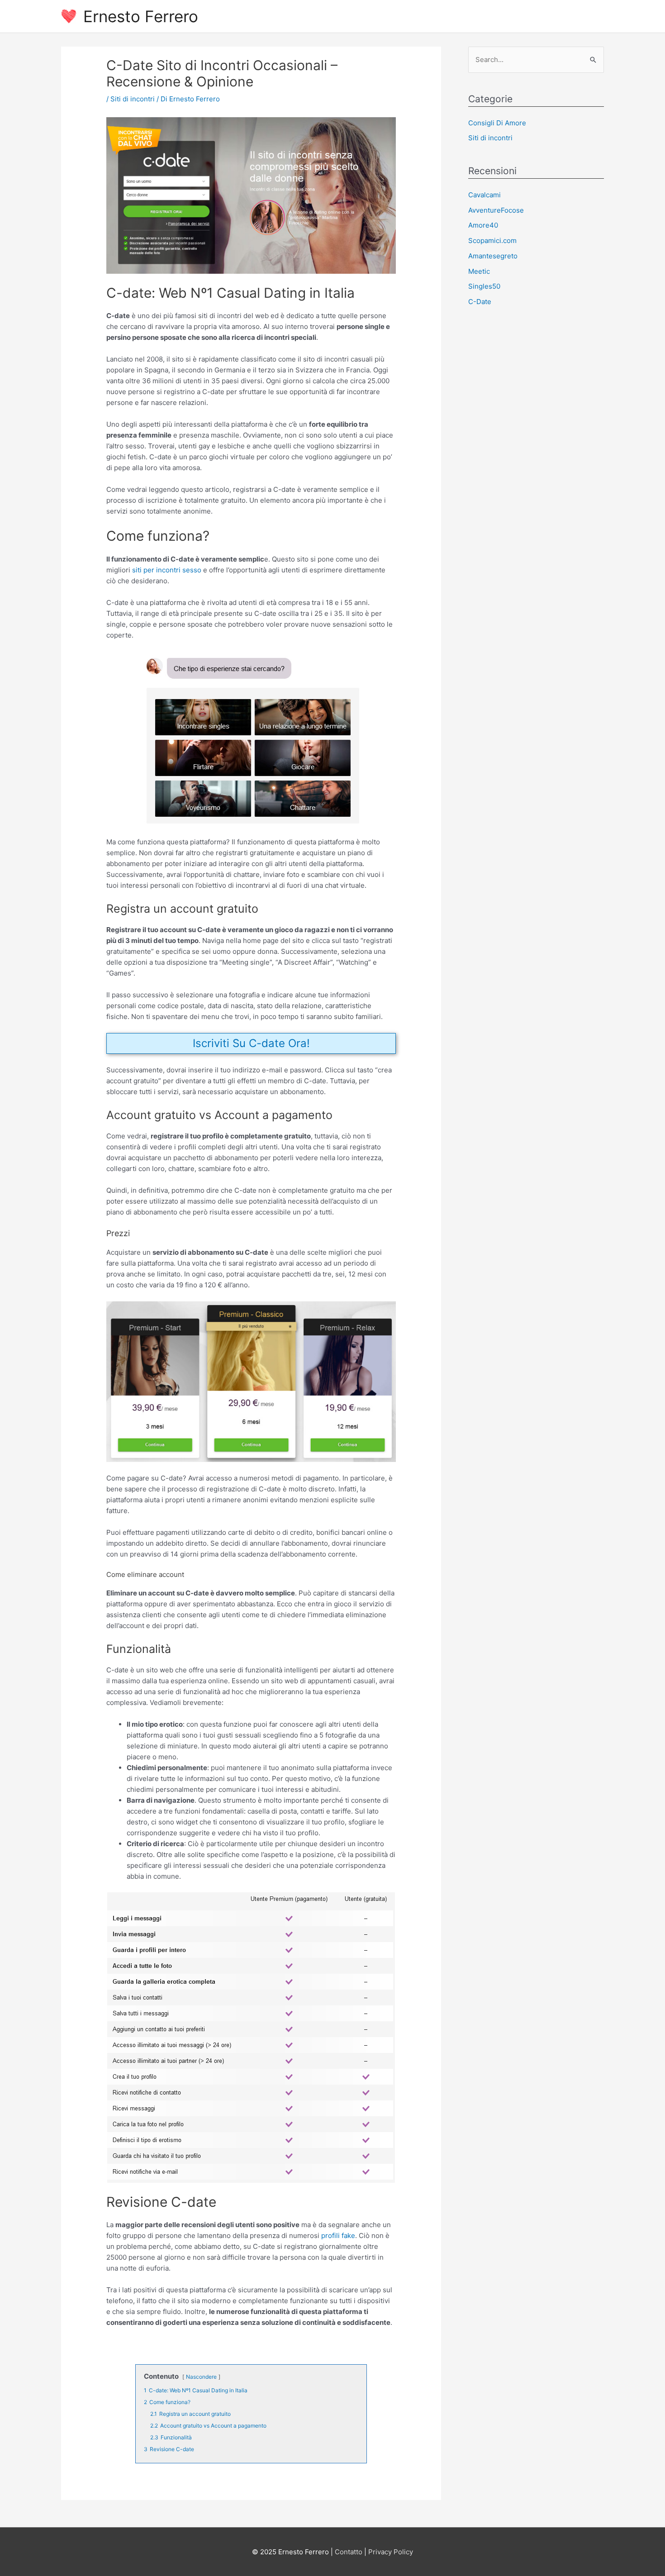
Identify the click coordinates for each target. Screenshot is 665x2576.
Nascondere (201, 2377)
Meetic (479, 271)
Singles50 (484, 286)
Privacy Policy (391, 2552)
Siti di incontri (133, 99)
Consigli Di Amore (497, 123)
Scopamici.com (492, 240)
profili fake (338, 2236)
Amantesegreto (493, 256)
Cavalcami (484, 195)
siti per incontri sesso (167, 570)
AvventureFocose (496, 210)
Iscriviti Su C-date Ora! (251, 1043)
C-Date (480, 302)
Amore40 (483, 225)
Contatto (349, 2552)
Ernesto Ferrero (141, 16)
